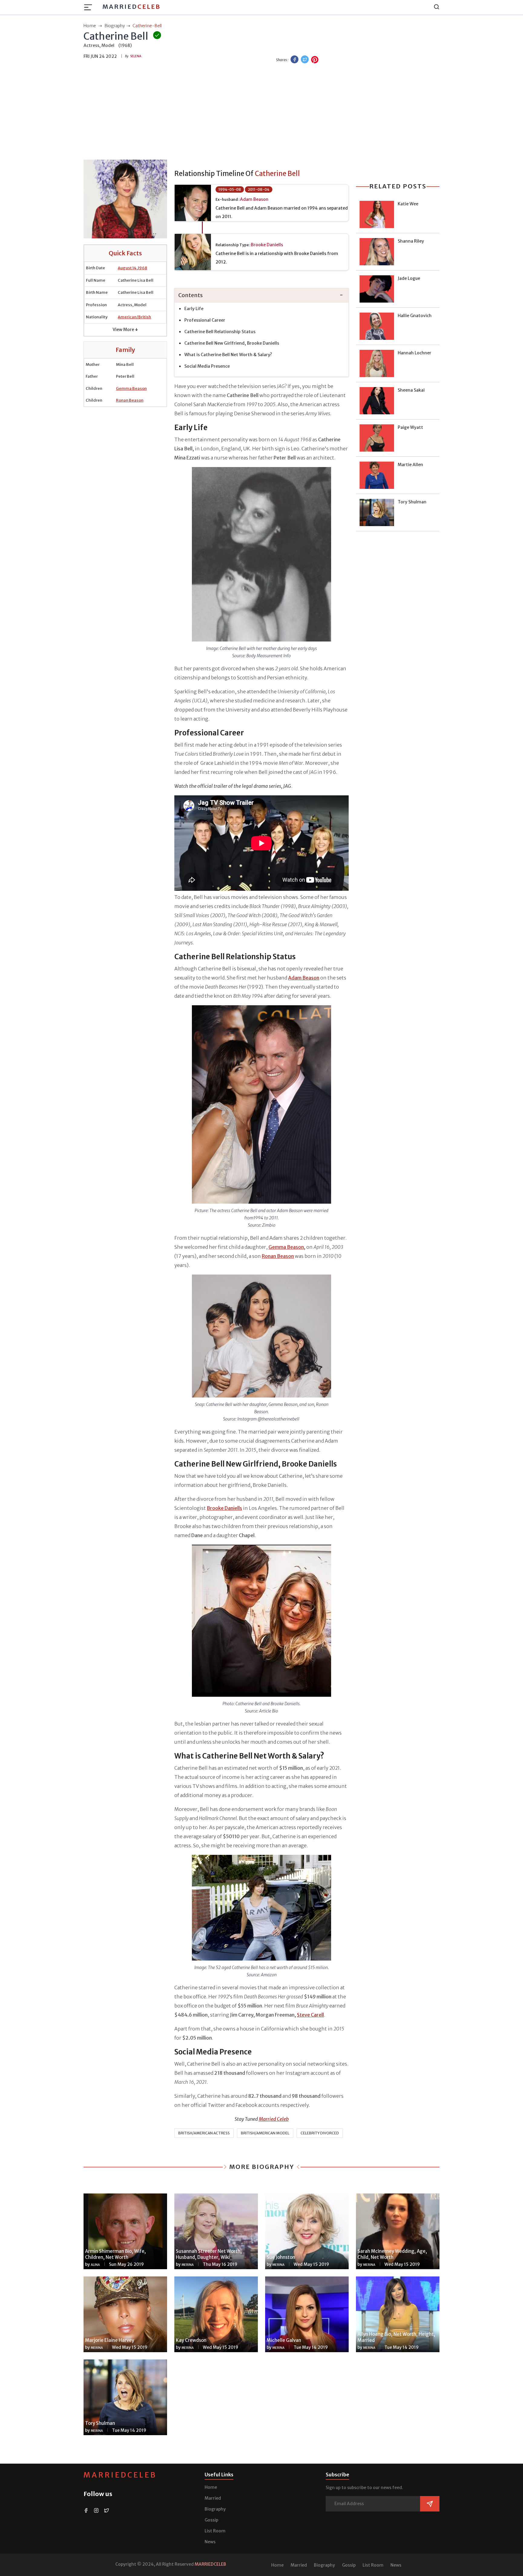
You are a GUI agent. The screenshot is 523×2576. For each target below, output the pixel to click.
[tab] (261, 295)
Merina (188, 2265)
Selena (136, 56)
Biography (215, 2509)
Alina (95, 2265)
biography (115, 26)
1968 (142, 268)
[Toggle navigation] (90, 7)
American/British (134, 317)
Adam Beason (254, 199)
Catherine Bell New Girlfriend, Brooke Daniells (232, 343)
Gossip (211, 2520)
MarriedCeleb (120, 2475)
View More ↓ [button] (125, 330)
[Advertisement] (261, 112)
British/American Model (265, 2133)
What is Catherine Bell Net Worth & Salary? (228, 355)
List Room (215, 2531)
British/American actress (204, 2133)
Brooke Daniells (267, 245)
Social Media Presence (207, 366)
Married (132, 7)
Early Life (194, 309)
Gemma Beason (131, 388)
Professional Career (205, 320)
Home (211, 2487)
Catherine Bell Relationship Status (220, 332)
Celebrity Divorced (320, 2133)
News (210, 2542)
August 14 (127, 268)
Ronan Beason (130, 400)
